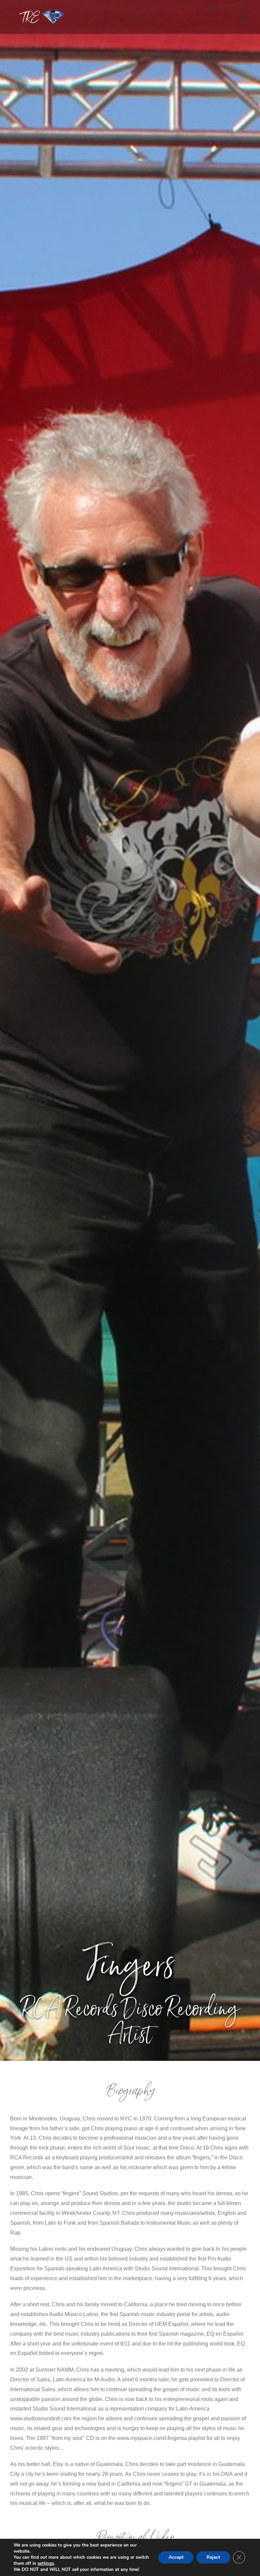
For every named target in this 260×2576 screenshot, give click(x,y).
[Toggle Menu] (245, 17)
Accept (176, 2557)
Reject (213, 2557)
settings (46, 2563)
